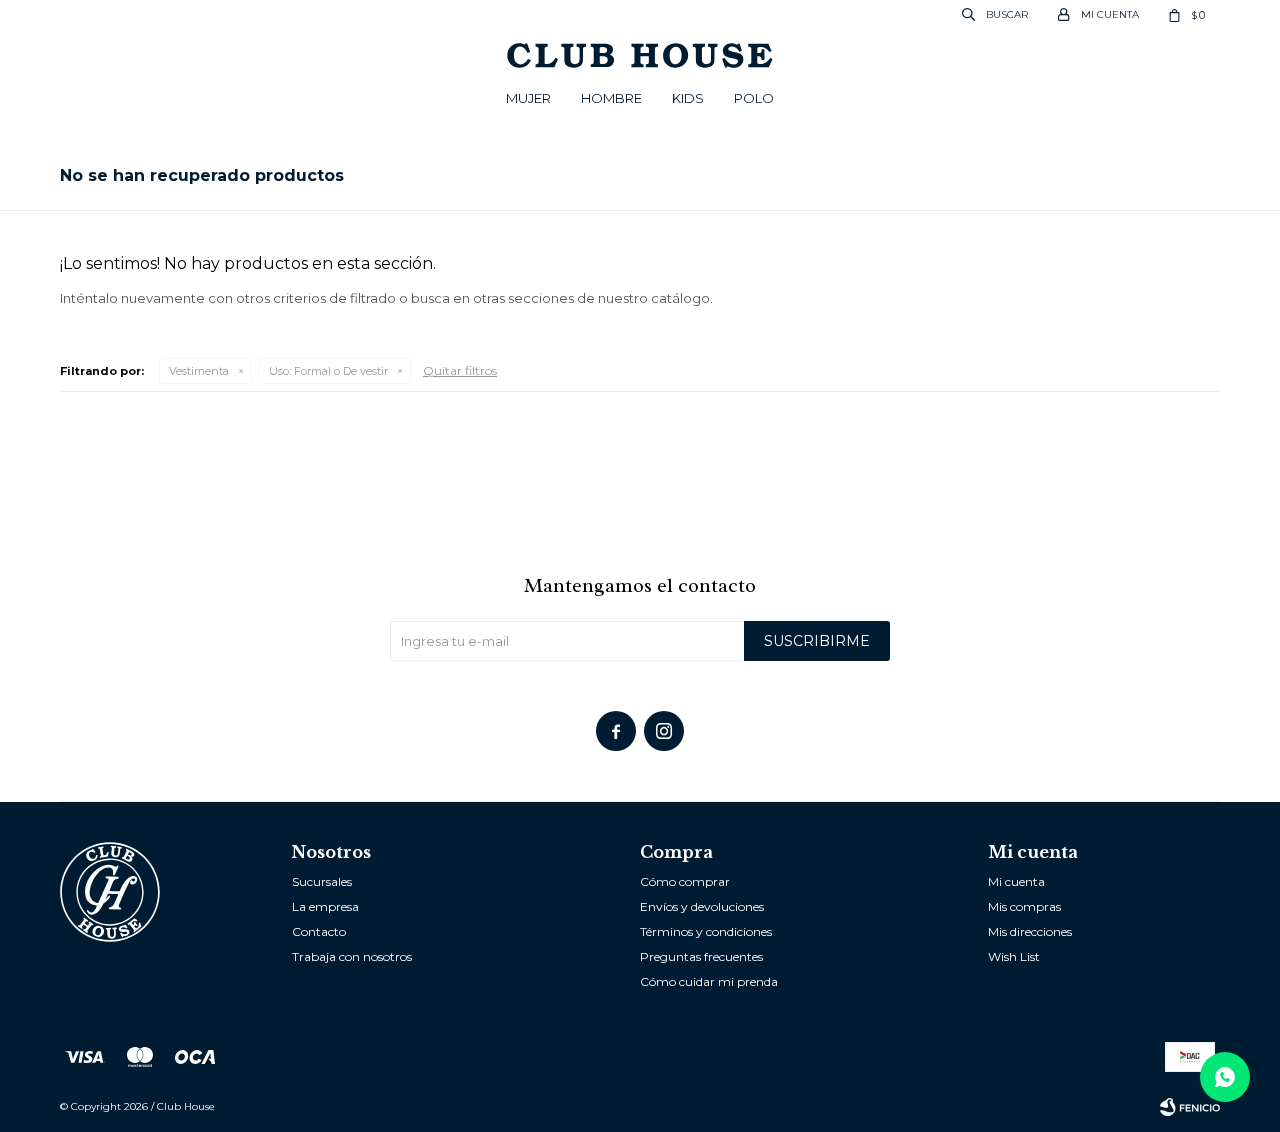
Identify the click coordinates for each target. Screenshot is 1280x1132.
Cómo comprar (685, 881)
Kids (688, 98)
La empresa (325, 906)
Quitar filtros (460, 370)
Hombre (611, 98)
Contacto (319, 931)
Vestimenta (199, 371)
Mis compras (1024, 906)
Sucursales (322, 881)
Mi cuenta (1016, 881)
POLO (754, 98)
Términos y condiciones (706, 931)
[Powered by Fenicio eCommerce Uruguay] (1190, 1107)
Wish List (1014, 956)
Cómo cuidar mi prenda (709, 981)
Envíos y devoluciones (702, 906)
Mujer (528, 98)
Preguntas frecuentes (701, 956)
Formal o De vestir (328, 371)
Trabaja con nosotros (352, 956)
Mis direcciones (1030, 931)
